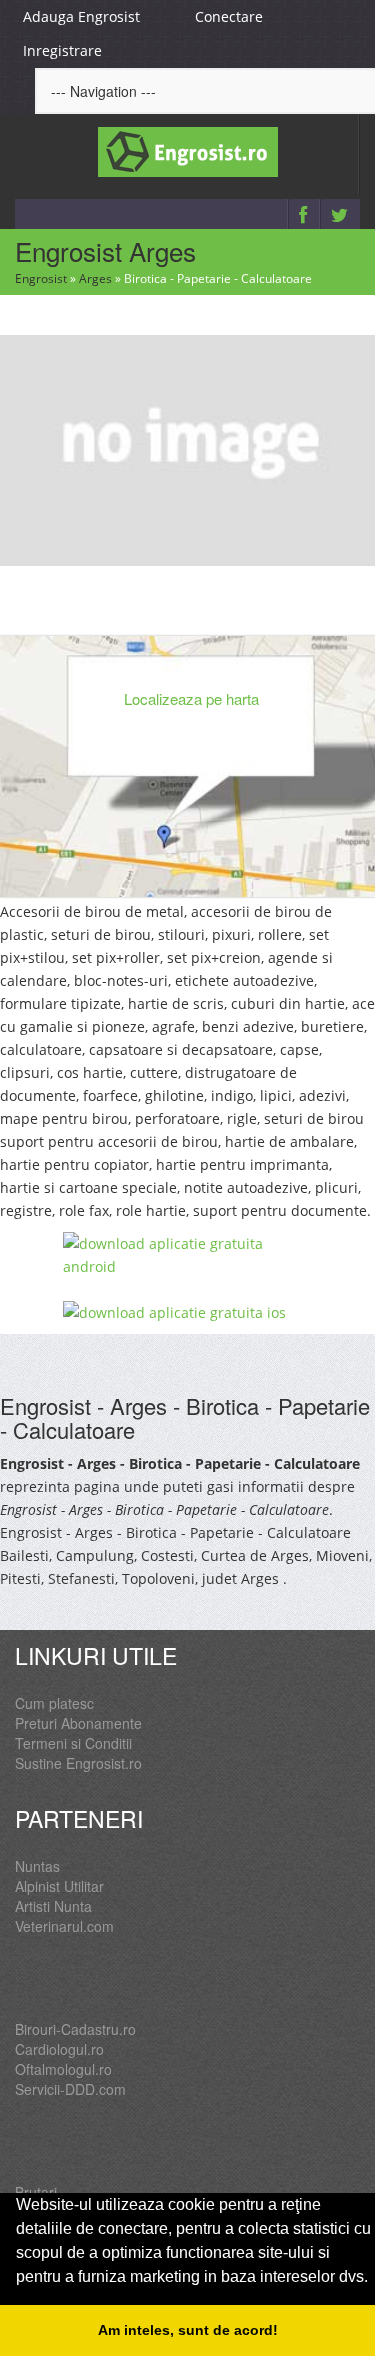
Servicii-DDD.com (70, 2089)
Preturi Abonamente (78, 1723)
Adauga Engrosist (81, 16)
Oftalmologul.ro (63, 2069)
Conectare (229, 16)
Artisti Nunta (53, 1906)
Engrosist (41, 278)
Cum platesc (54, 1703)
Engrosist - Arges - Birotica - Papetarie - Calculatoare (185, 1417)
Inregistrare (62, 50)
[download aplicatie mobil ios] (187, 1312)
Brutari (36, 2192)
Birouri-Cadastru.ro (75, 2029)
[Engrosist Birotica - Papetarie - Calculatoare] (187, 448)
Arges (95, 278)
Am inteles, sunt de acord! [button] (188, 2330)
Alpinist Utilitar (59, 1886)
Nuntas (37, 1866)
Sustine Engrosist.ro (78, 1763)
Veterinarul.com (64, 1926)
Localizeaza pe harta (191, 698)
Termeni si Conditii (73, 1743)
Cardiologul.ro (59, 2049)
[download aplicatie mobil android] (187, 1255)
